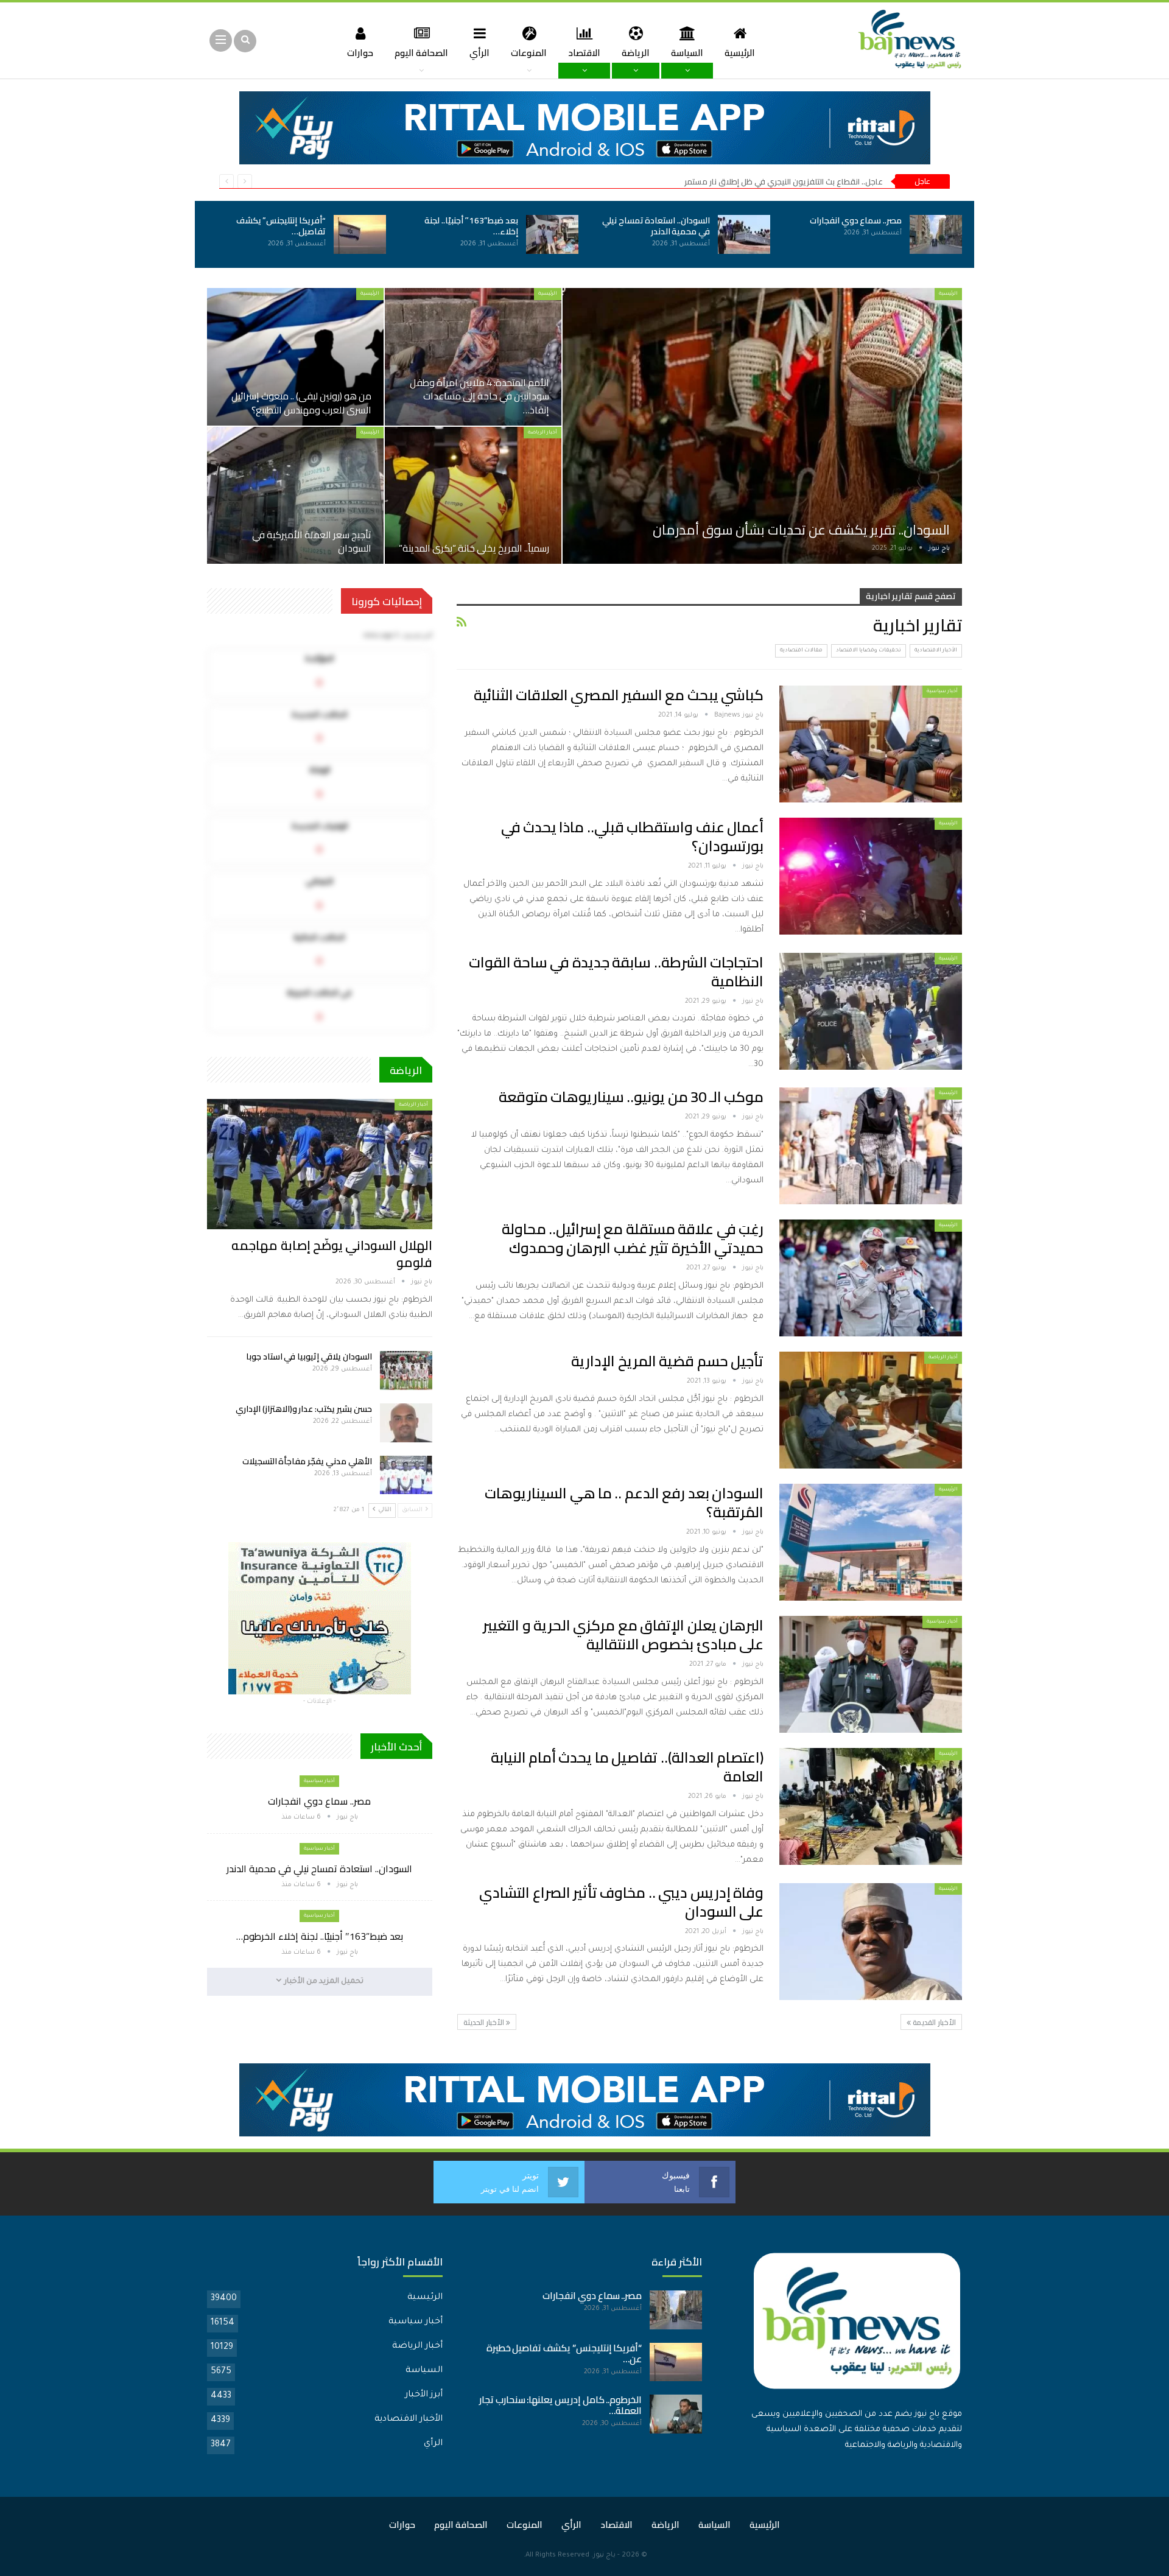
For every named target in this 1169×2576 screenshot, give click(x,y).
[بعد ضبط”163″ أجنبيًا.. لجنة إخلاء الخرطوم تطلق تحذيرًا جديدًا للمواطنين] (552, 234)
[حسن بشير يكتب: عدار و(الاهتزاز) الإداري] (406, 1423)
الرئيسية (740, 53)
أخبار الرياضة (542, 433)
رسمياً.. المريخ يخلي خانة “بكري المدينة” (474, 548)
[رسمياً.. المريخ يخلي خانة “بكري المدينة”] (473, 496)
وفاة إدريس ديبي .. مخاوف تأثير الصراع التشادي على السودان (621, 1902)
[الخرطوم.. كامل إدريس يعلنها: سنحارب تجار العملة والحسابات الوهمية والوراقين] (676, 2414)
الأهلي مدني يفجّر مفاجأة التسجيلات (307, 1461)
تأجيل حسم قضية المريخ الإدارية (667, 1361)
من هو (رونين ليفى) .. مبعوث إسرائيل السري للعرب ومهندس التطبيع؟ (301, 402)
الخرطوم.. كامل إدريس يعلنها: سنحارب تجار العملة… (561, 2405)
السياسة (687, 53)
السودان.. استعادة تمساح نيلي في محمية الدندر (656, 226)
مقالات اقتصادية (801, 651)
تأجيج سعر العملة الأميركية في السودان (312, 541)
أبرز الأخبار (424, 2395)
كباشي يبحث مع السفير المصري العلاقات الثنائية (619, 695)
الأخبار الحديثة (485, 2022)
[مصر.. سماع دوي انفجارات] (936, 234)
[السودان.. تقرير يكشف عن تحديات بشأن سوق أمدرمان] (762, 426)
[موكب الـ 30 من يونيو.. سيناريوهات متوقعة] (871, 1146)
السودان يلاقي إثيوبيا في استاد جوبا (309, 1356)
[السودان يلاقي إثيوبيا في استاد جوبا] (406, 1370)
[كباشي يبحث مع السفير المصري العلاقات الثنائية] (871, 744)
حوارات (360, 53)
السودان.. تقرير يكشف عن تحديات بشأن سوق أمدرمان (801, 530)
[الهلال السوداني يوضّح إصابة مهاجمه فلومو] (320, 1164)
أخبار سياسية (942, 691)
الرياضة (636, 53)
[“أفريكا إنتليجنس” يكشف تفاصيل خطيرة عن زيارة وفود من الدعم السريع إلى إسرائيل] (360, 234)
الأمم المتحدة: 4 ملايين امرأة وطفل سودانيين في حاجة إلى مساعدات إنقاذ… (479, 396)
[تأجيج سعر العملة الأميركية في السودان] (295, 496)
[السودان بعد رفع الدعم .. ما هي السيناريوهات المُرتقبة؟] (871, 1542)
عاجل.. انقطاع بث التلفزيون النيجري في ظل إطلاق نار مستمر (784, 181)
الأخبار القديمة (933, 2022)
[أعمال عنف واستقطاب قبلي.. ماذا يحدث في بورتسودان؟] (871, 876)
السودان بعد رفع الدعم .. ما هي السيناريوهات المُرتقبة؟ (624, 1503)
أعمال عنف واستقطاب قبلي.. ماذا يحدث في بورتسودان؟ (632, 837)
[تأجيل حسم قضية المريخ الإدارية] (871, 1410)
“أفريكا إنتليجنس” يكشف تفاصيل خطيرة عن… (564, 2353)
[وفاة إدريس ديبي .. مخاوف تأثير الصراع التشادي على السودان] (871, 1942)
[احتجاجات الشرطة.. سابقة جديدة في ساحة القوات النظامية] (871, 1011)
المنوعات (529, 53)
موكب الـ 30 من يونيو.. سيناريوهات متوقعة (631, 1097)
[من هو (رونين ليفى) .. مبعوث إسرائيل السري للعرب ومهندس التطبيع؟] (295, 357)
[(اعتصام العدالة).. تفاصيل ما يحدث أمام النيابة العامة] (871, 1806)
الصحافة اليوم (421, 53)
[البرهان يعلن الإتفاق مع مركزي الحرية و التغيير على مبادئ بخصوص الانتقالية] (871, 1674)
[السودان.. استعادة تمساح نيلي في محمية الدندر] (744, 234)
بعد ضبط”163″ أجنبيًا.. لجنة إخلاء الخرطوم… (320, 1936)
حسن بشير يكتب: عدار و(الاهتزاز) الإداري (304, 1409)
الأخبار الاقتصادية (936, 651)
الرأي (479, 53)
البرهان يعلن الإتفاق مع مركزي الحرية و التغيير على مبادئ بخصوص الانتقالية (623, 1635)
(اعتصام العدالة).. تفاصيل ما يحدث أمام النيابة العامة (627, 1767)
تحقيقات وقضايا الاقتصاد (869, 651)
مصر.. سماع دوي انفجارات (856, 220)
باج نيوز (604, 2556)
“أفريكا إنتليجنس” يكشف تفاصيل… (281, 226)
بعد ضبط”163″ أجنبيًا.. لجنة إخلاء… (471, 226)
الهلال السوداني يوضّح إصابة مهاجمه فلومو (332, 1254)
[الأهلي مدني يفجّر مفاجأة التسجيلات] (406, 1475)
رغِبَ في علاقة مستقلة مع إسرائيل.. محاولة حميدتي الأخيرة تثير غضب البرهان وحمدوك (633, 1238)
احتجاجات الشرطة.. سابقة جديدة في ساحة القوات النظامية (616, 972)
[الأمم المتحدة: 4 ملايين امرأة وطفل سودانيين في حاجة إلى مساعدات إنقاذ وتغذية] (473, 357)
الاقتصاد (584, 53)
